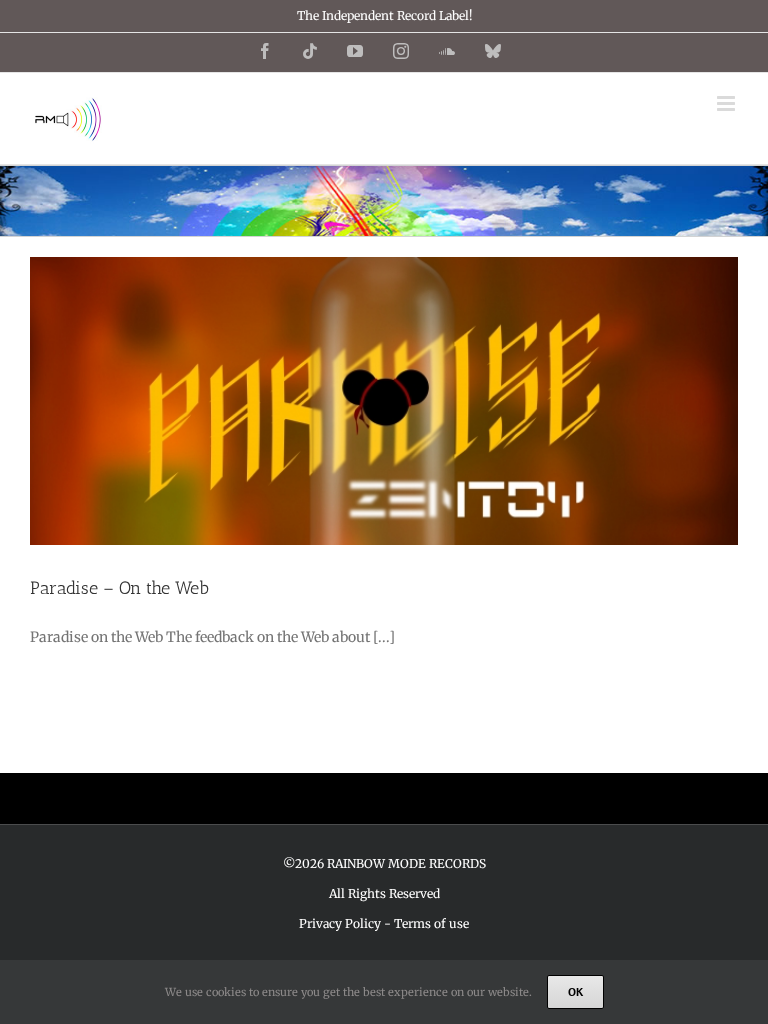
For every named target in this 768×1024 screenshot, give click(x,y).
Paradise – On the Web (119, 588)
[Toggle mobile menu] (727, 103)
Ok (575, 991)
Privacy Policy (340, 923)
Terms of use (431, 923)
